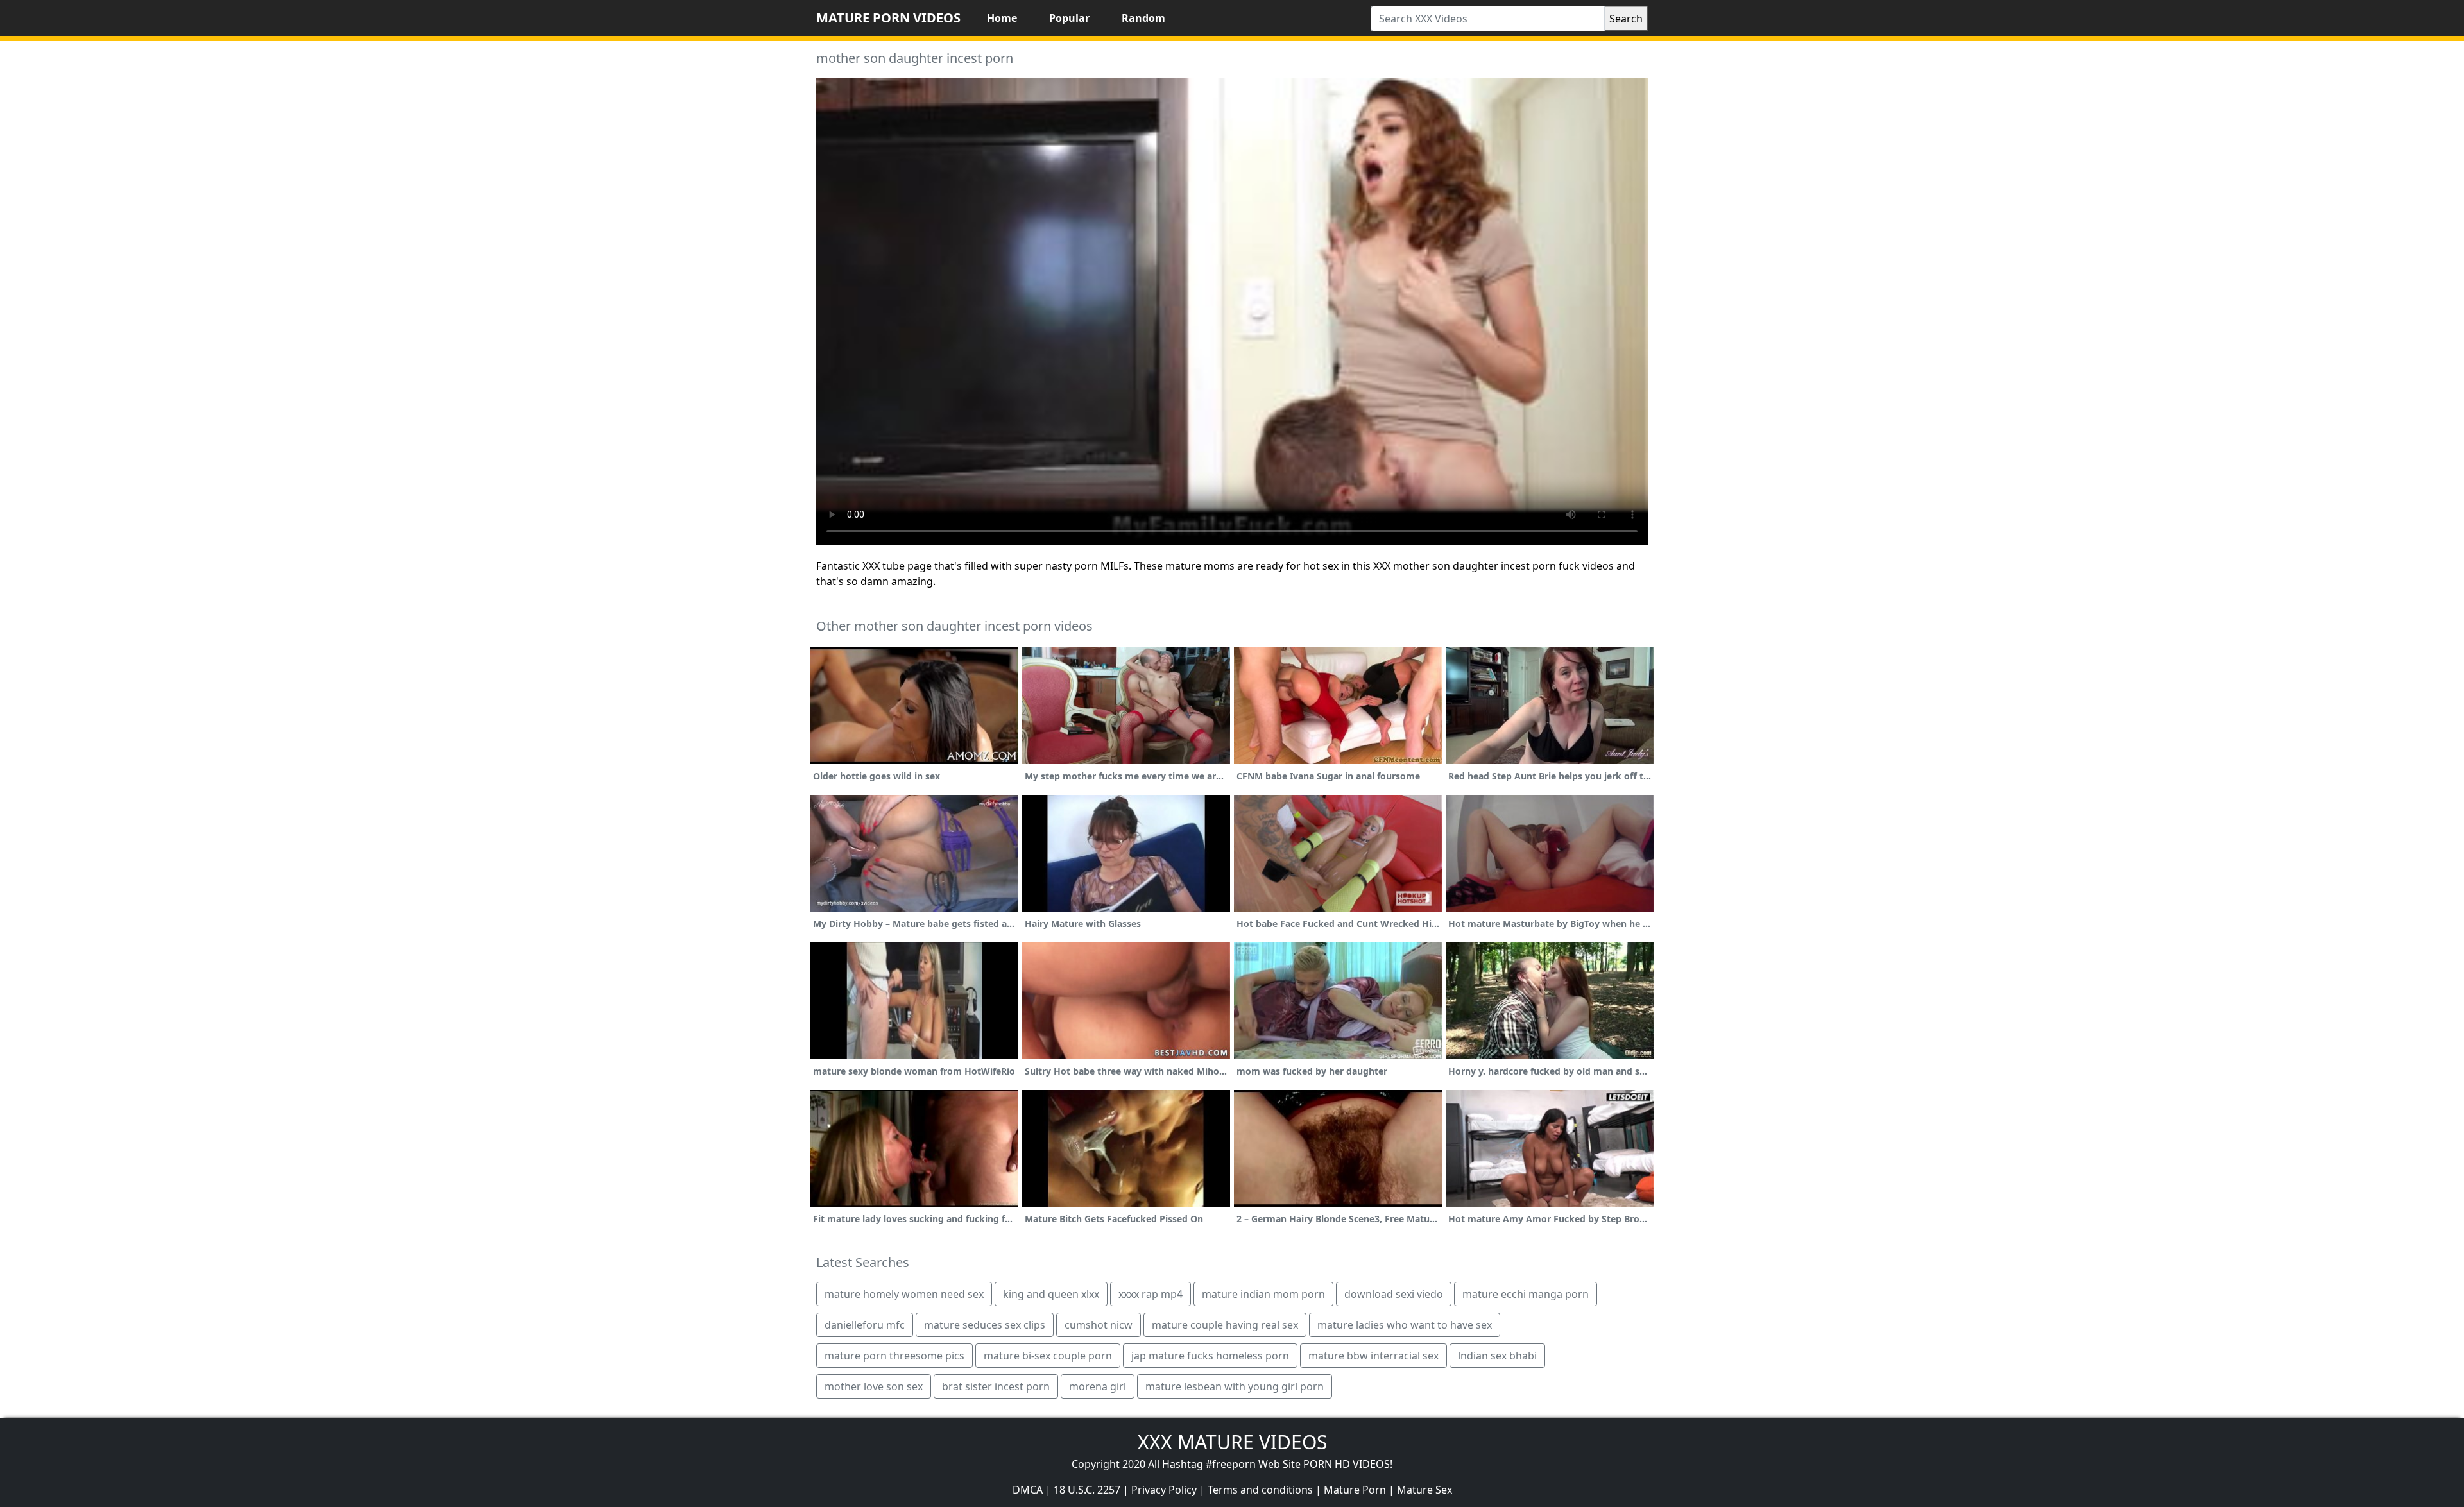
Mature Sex (1425, 1490)
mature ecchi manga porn (1526, 1294)
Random (1143, 18)
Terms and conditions (1260, 1490)
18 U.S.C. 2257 (1087, 1490)
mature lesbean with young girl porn (1235, 1386)
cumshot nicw (1099, 1325)
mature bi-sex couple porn (1048, 1356)
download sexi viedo (1394, 1294)
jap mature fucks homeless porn (1210, 1356)
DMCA (1028, 1490)
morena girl (1098, 1386)
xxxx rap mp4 (1151, 1294)
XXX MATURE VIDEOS (1232, 1442)
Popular (1069, 18)
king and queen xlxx (1051, 1294)
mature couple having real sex (1225, 1325)
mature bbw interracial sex (1373, 1356)
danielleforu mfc (865, 1325)
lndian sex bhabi (1497, 1356)
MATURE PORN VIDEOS (888, 18)
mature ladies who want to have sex (1405, 1325)
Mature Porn (1355, 1490)
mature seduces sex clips (985, 1325)
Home (1002, 18)
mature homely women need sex (904, 1294)
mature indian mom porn (1263, 1294)
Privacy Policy (1164, 1490)
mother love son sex (874, 1386)
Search (1626, 19)
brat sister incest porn (996, 1386)
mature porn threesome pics (894, 1356)
